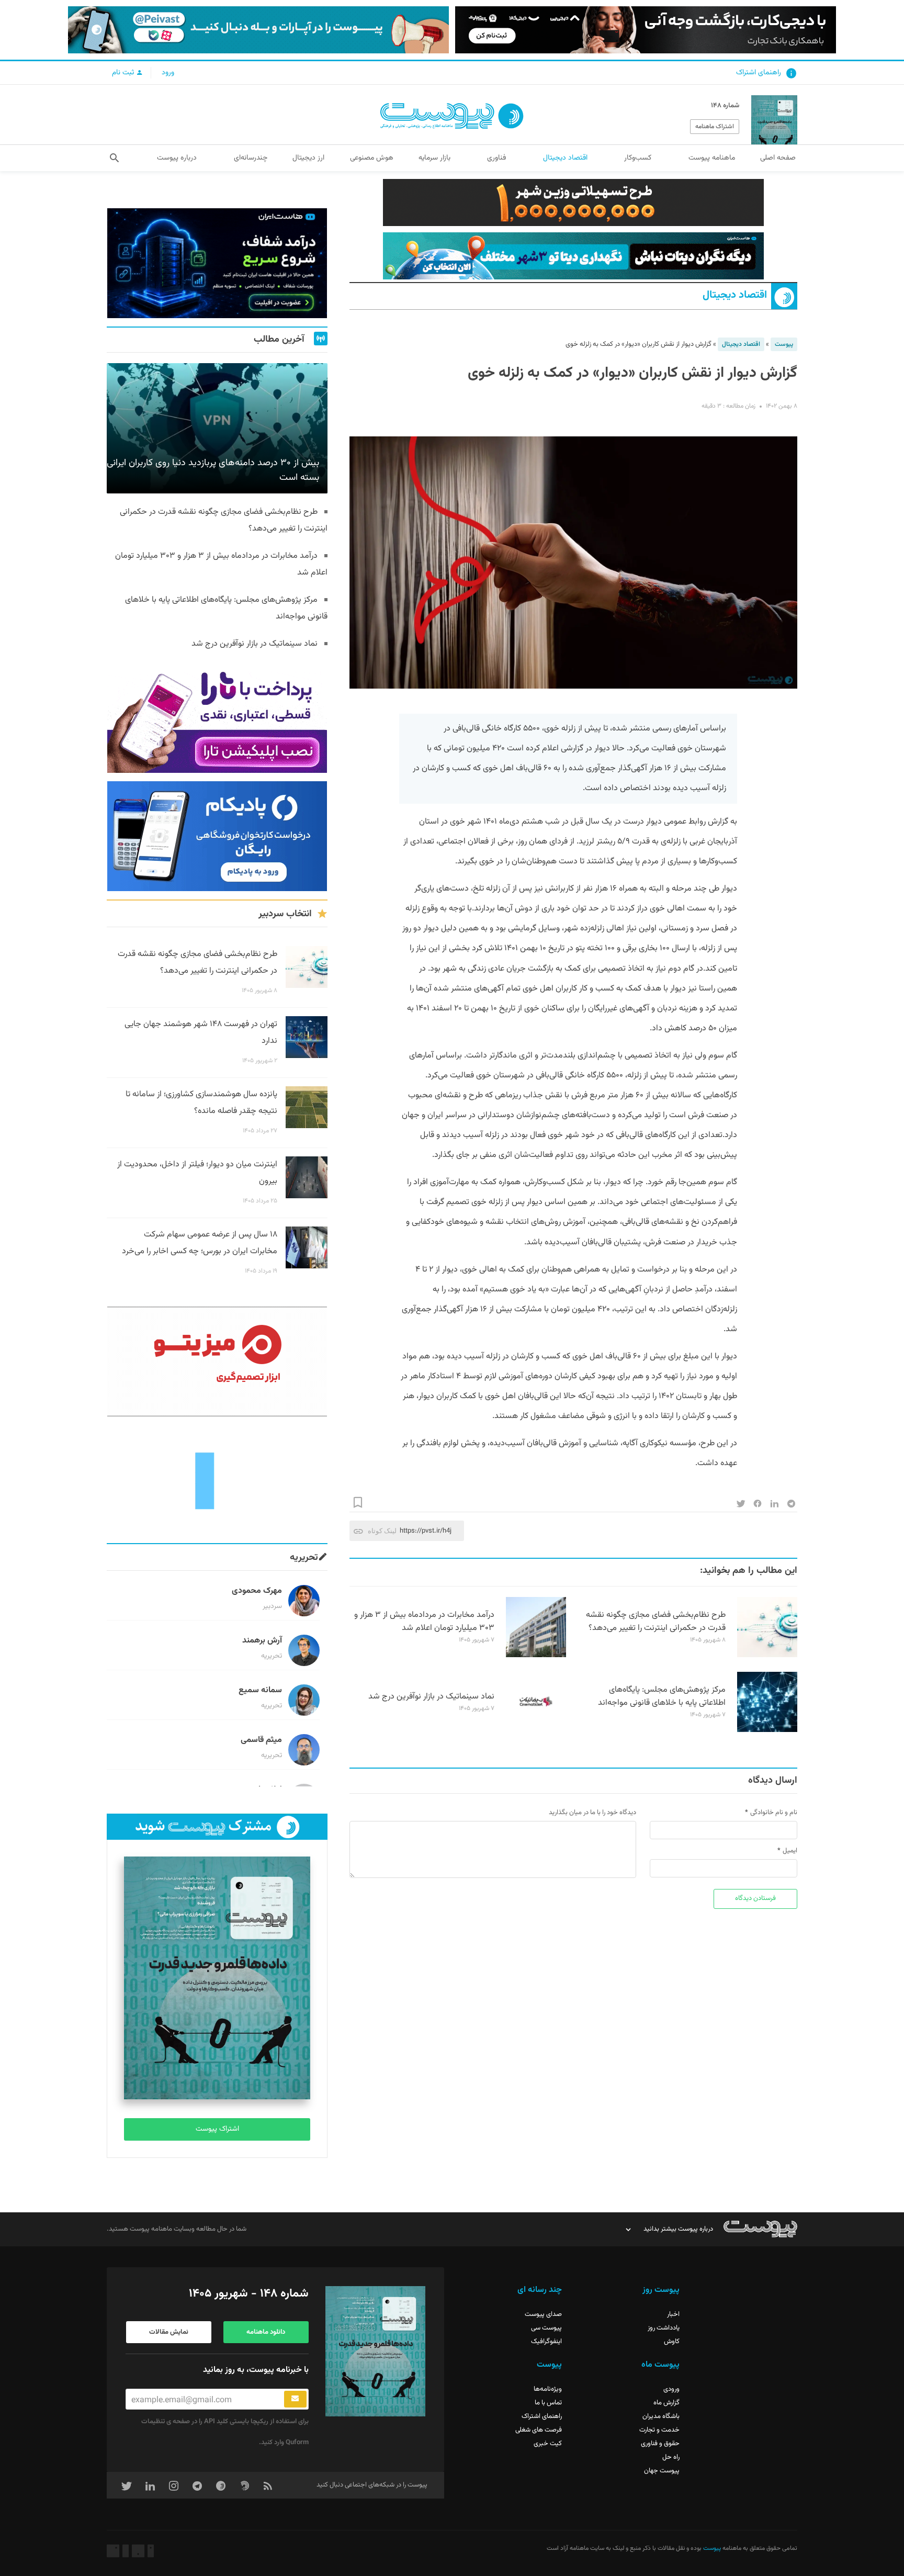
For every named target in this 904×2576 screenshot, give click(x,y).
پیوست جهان (662, 2471)
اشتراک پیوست (217, 2129)
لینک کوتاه (382, 1531)
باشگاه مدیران (661, 2416)
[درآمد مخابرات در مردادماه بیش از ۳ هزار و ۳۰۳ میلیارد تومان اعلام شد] (536, 1656)
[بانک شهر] (573, 203)
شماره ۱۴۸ (725, 106)
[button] (114, 158)
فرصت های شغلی (539, 2430)
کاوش (672, 2342)
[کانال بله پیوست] (258, 30)
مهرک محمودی (257, 1591)
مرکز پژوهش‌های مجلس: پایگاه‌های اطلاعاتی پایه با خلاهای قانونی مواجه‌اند (662, 1696)
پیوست (784, 344)
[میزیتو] (217, 1362)
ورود (168, 73)
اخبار (673, 2314)
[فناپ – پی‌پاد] (217, 836)
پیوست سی (546, 2328)
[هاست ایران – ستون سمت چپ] (217, 263)
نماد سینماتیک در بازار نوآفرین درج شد (431, 1697)
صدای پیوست (543, 2314)
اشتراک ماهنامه (715, 127)
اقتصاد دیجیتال (735, 295)
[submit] (295, 2399)
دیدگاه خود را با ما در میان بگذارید (592, 1813)
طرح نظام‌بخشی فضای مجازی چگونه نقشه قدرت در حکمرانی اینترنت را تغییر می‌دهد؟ (656, 1622)
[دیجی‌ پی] (646, 30)
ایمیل (790, 1851)
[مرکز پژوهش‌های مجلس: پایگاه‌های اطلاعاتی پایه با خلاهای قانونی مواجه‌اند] (767, 1730)
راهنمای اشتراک (759, 73)
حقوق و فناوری (660, 2444)
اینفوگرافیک (546, 2342)
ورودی (671, 2389)
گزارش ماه (666, 2403)
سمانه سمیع (260, 1690)
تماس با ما (548, 2403)
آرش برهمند (262, 1641)
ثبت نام (124, 73)
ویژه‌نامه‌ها (548, 2389)
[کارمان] (217, 1480)
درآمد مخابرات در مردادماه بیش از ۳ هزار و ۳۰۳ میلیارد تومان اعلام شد (424, 1622)
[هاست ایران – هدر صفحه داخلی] (573, 256)
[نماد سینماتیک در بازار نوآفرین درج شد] (536, 1730)
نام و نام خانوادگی (774, 1813)
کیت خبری (548, 2444)
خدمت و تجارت (659, 2430)
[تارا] (217, 718)
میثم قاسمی (261, 1740)
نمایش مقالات (169, 2332)
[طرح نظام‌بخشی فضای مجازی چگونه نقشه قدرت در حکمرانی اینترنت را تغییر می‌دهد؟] (767, 1656)
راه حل (671, 2457)
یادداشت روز (664, 2328)
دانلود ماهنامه (266, 2332)
